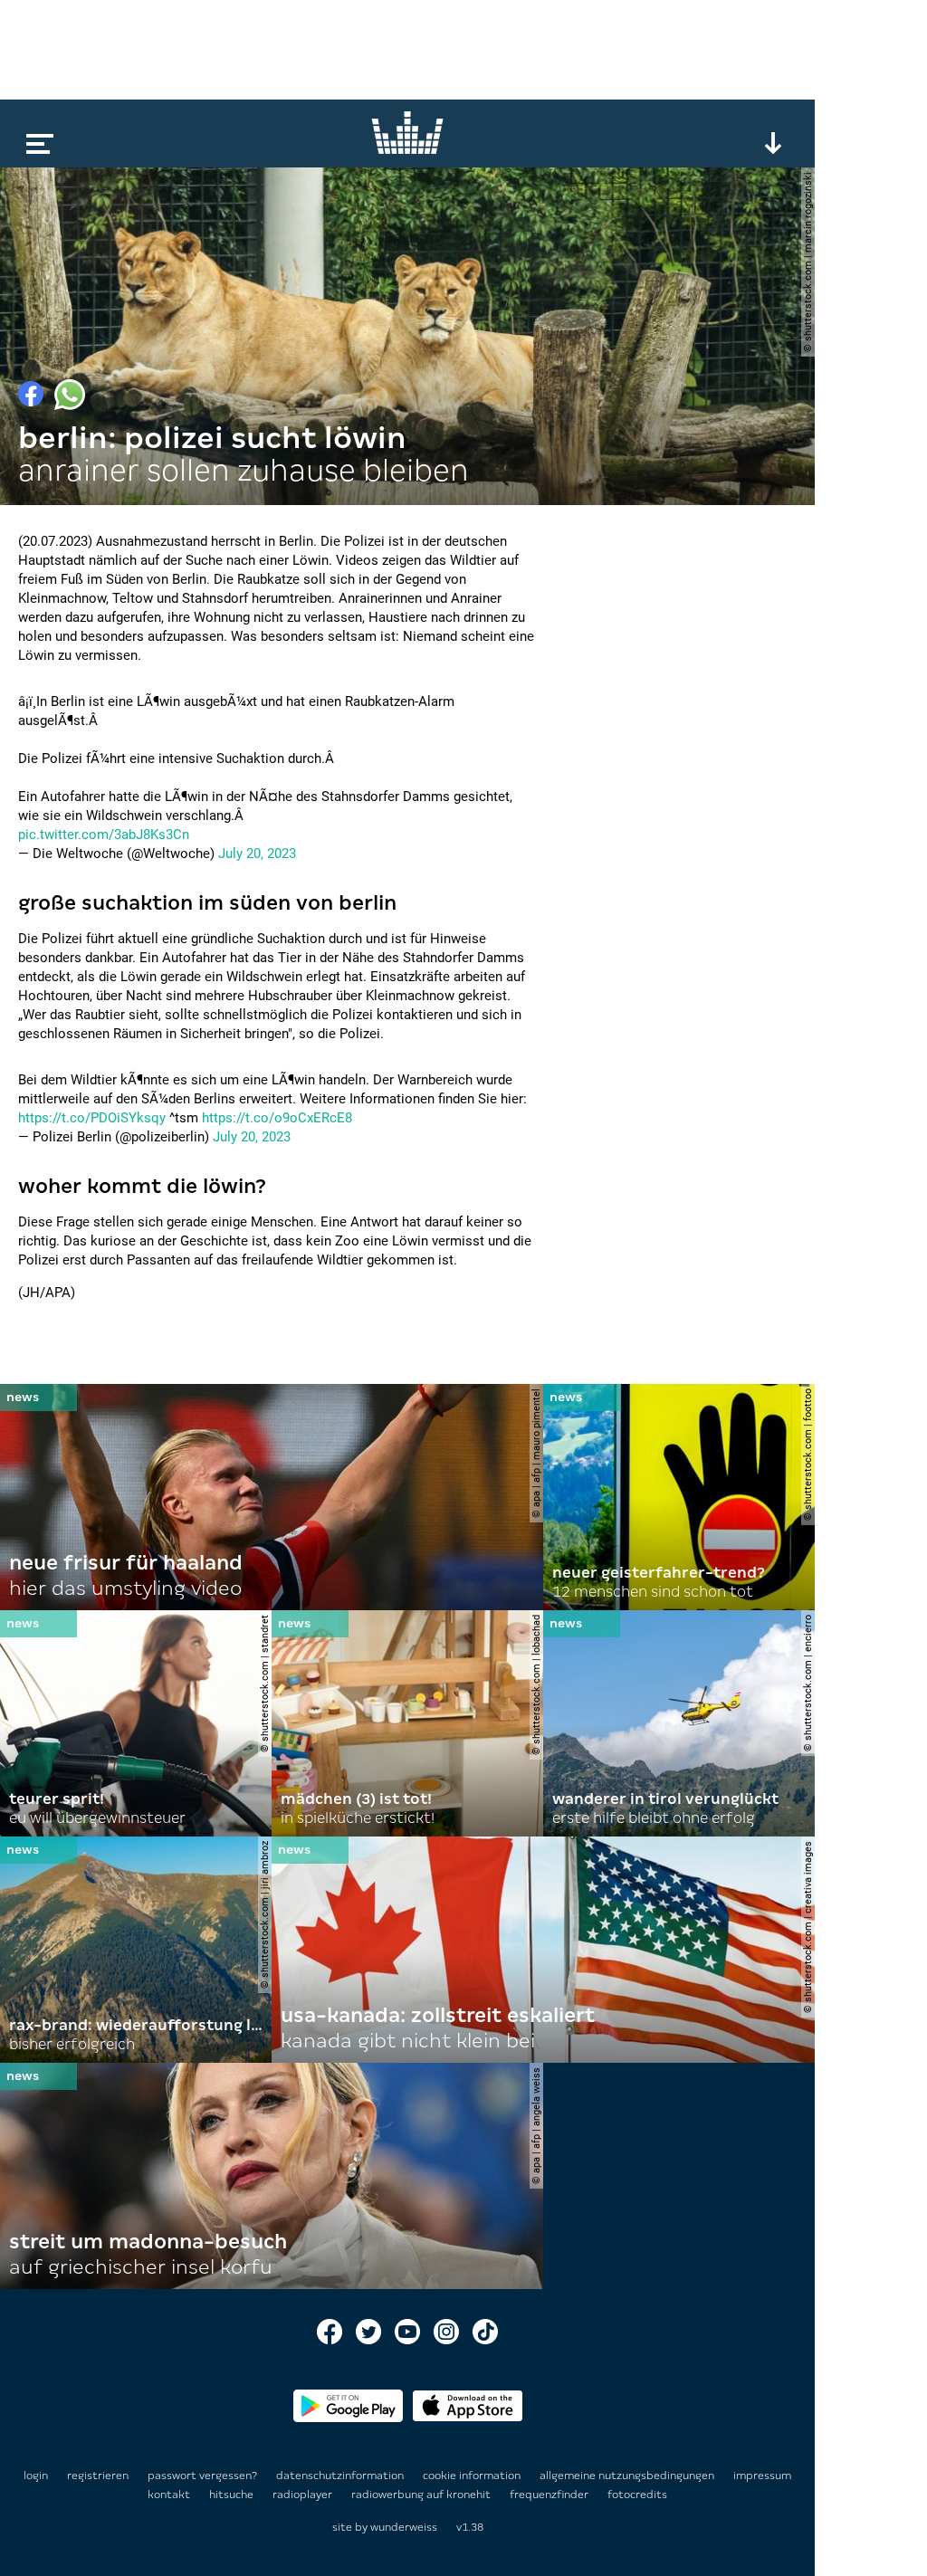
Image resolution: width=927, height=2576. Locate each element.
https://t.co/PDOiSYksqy (92, 1118)
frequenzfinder (550, 2495)
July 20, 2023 (257, 854)
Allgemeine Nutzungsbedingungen (628, 2476)
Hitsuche (233, 2495)
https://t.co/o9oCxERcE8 (277, 1118)
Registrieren (98, 2476)
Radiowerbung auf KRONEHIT (422, 2495)
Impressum (762, 2476)
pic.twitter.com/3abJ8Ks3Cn (104, 835)
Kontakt (170, 2495)
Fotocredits (637, 2495)
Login (36, 2476)
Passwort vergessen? (202, 2476)
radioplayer (304, 2495)
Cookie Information (473, 2476)
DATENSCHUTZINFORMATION (341, 2476)
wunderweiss (404, 2527)
